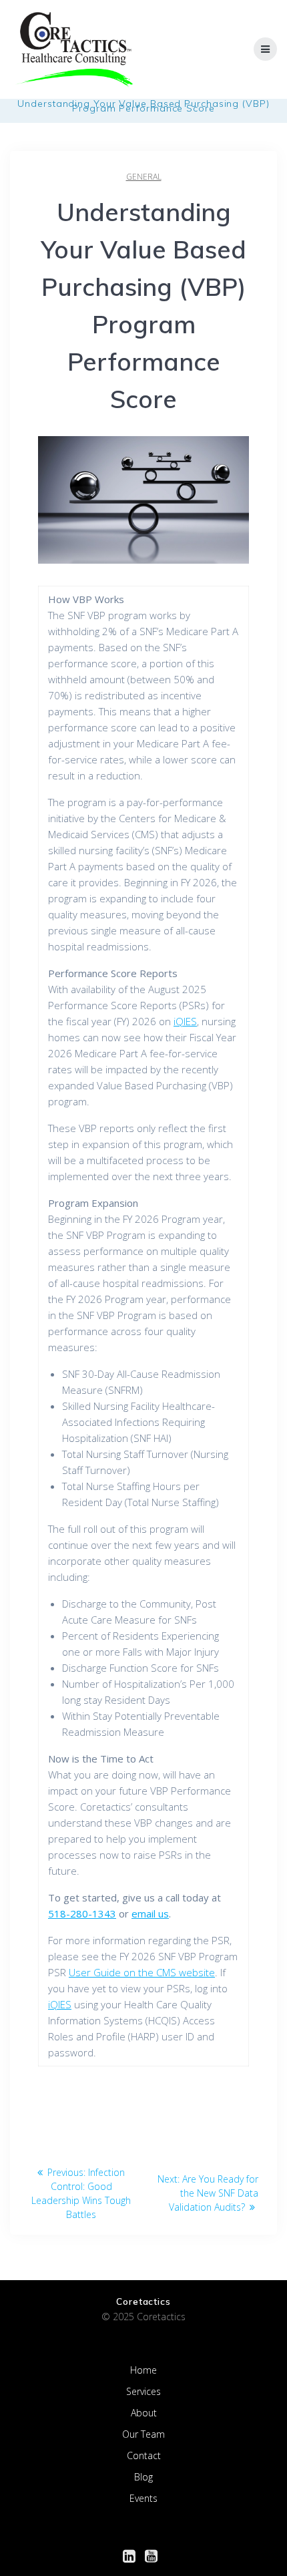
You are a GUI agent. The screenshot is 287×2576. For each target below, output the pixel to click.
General (144, 177)
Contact (144, 2455)
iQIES (185, 1021)
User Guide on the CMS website (142, 1972)
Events (143, 2498)
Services (143, 2391)
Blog (143, 2477)
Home (143, 2370)
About (144, 2413)
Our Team (143, 2434)
